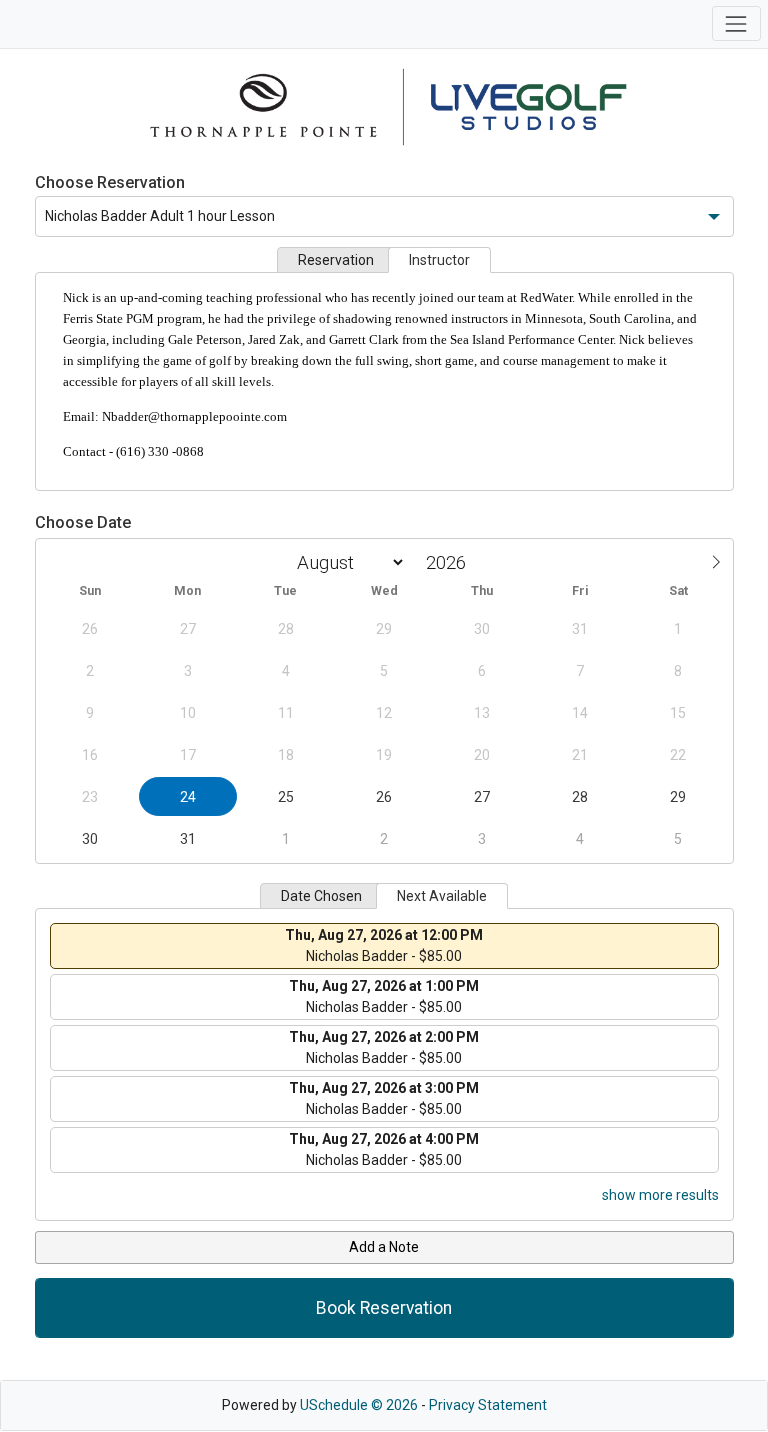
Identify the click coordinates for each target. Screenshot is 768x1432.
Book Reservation (384, 1308)
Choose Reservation (110, 182)
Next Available (442, 896)
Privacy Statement (488, 1405)
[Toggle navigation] (736, 23)
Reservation (336, 260)
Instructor (439, 260)
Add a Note (384, 1247)
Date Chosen (321, 896)
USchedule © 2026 (359, 1405)
